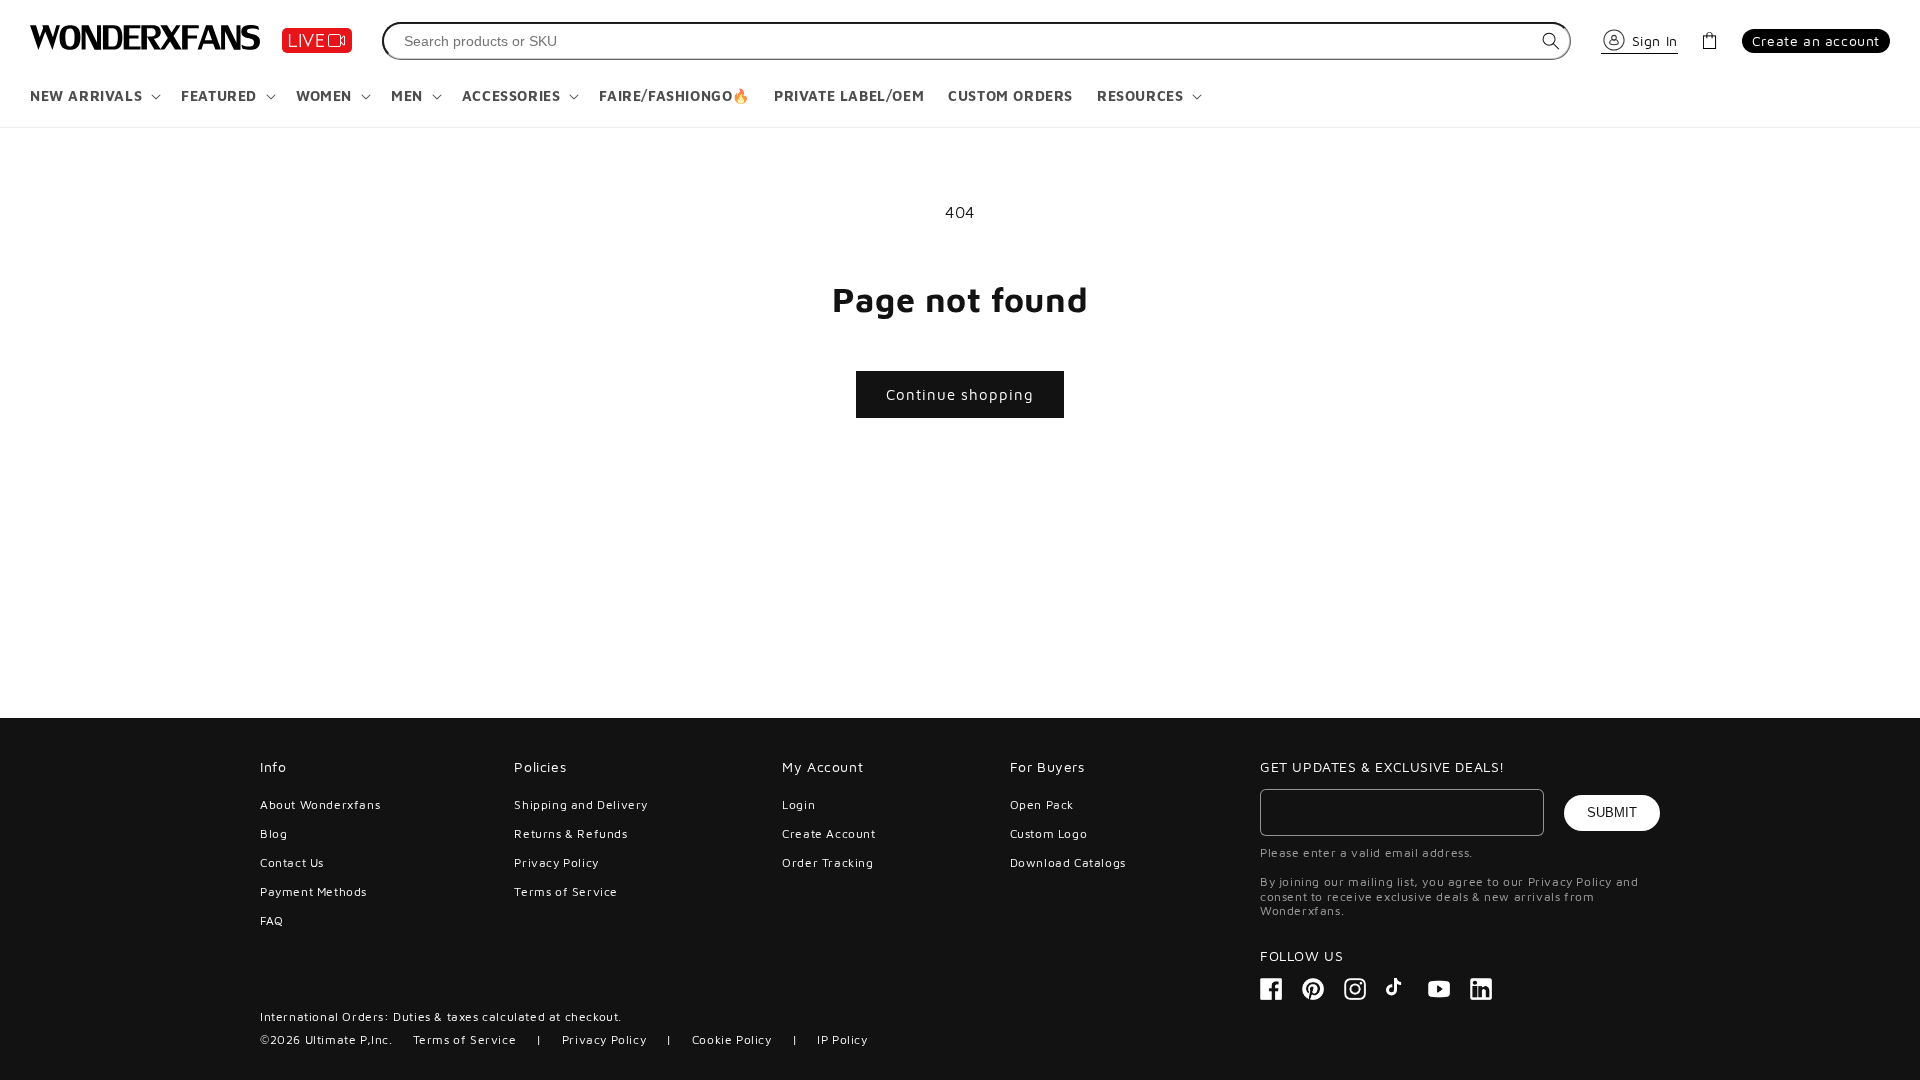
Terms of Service (566, 891)
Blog (273, 833)
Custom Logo (1049, 833)
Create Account (828, 833)
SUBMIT (1612, 812)
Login (798, 805)
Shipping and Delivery (581, 805)
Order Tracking (827, 862)
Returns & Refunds (570, 833)
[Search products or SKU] (1551, 41)
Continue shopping (960, 394)
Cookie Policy (732, 1039)
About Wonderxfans (320, 805)
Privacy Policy (556, 862)
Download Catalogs (1068, 862)
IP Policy (842, 1039)
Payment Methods (313, 891)
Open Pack (1042, 805)
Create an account (1816, 40)
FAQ (272, 920)
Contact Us (292, 862)
